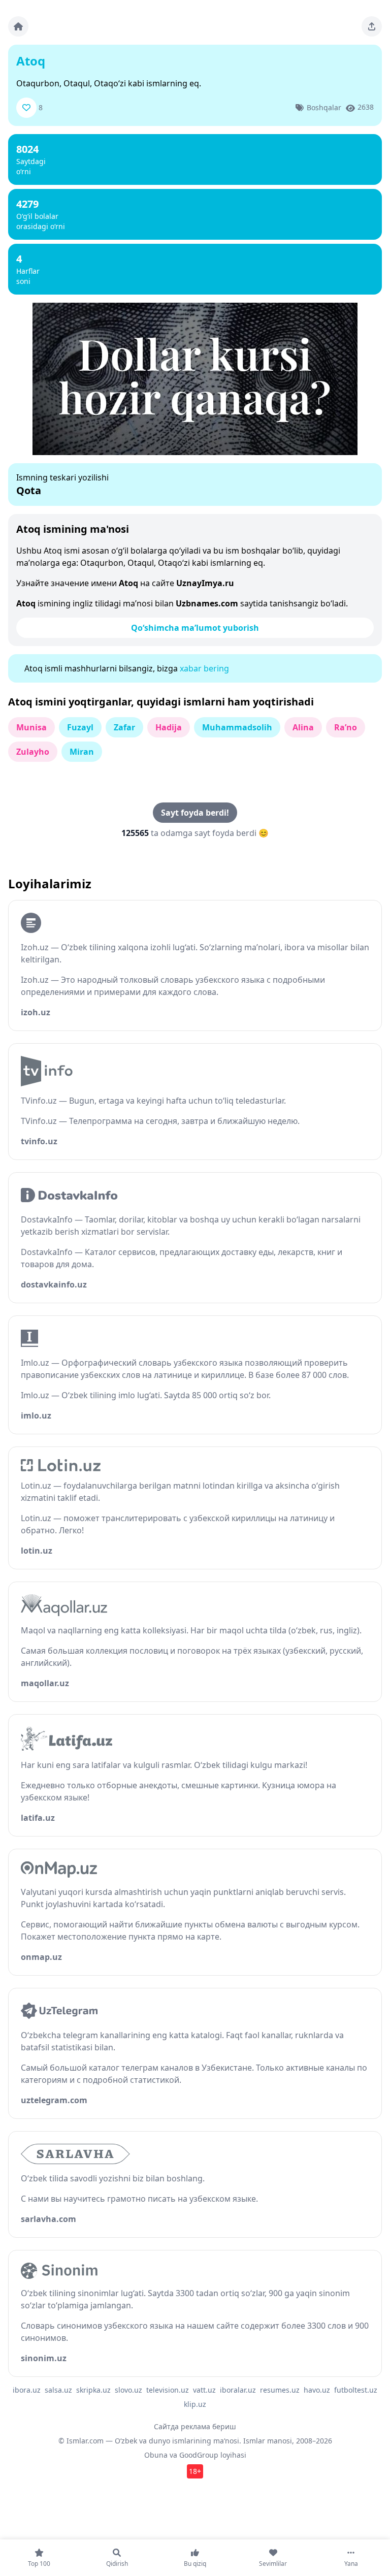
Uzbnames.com (207, 603)
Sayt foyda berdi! (195, 813)
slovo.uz (128, 2390)
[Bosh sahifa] (18, 26)
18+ (195, 2471)
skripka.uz (93, 2390)
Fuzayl (80, 727)
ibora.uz (27, 2390)
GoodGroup (199, 2455)
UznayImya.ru (205, 583)
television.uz (168, 2390)
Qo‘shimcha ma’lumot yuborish (195, 628)
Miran (82, 752)
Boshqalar (324, 107)
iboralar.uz (238, 2390)
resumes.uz (280, 2390)
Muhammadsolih (237, 727)
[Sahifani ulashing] (372, 26)
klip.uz (195, 2404)
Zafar (124, 727)
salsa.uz (58, 2390)
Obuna (156, 2455)
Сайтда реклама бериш (195, 2426)
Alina (303, 727)
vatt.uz (204, 2390)
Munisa (31, 727)
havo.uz (317, 2390)
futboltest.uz (356, 2390)
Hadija (169, 727)
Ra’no (346, 727)
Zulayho (33, 752)
